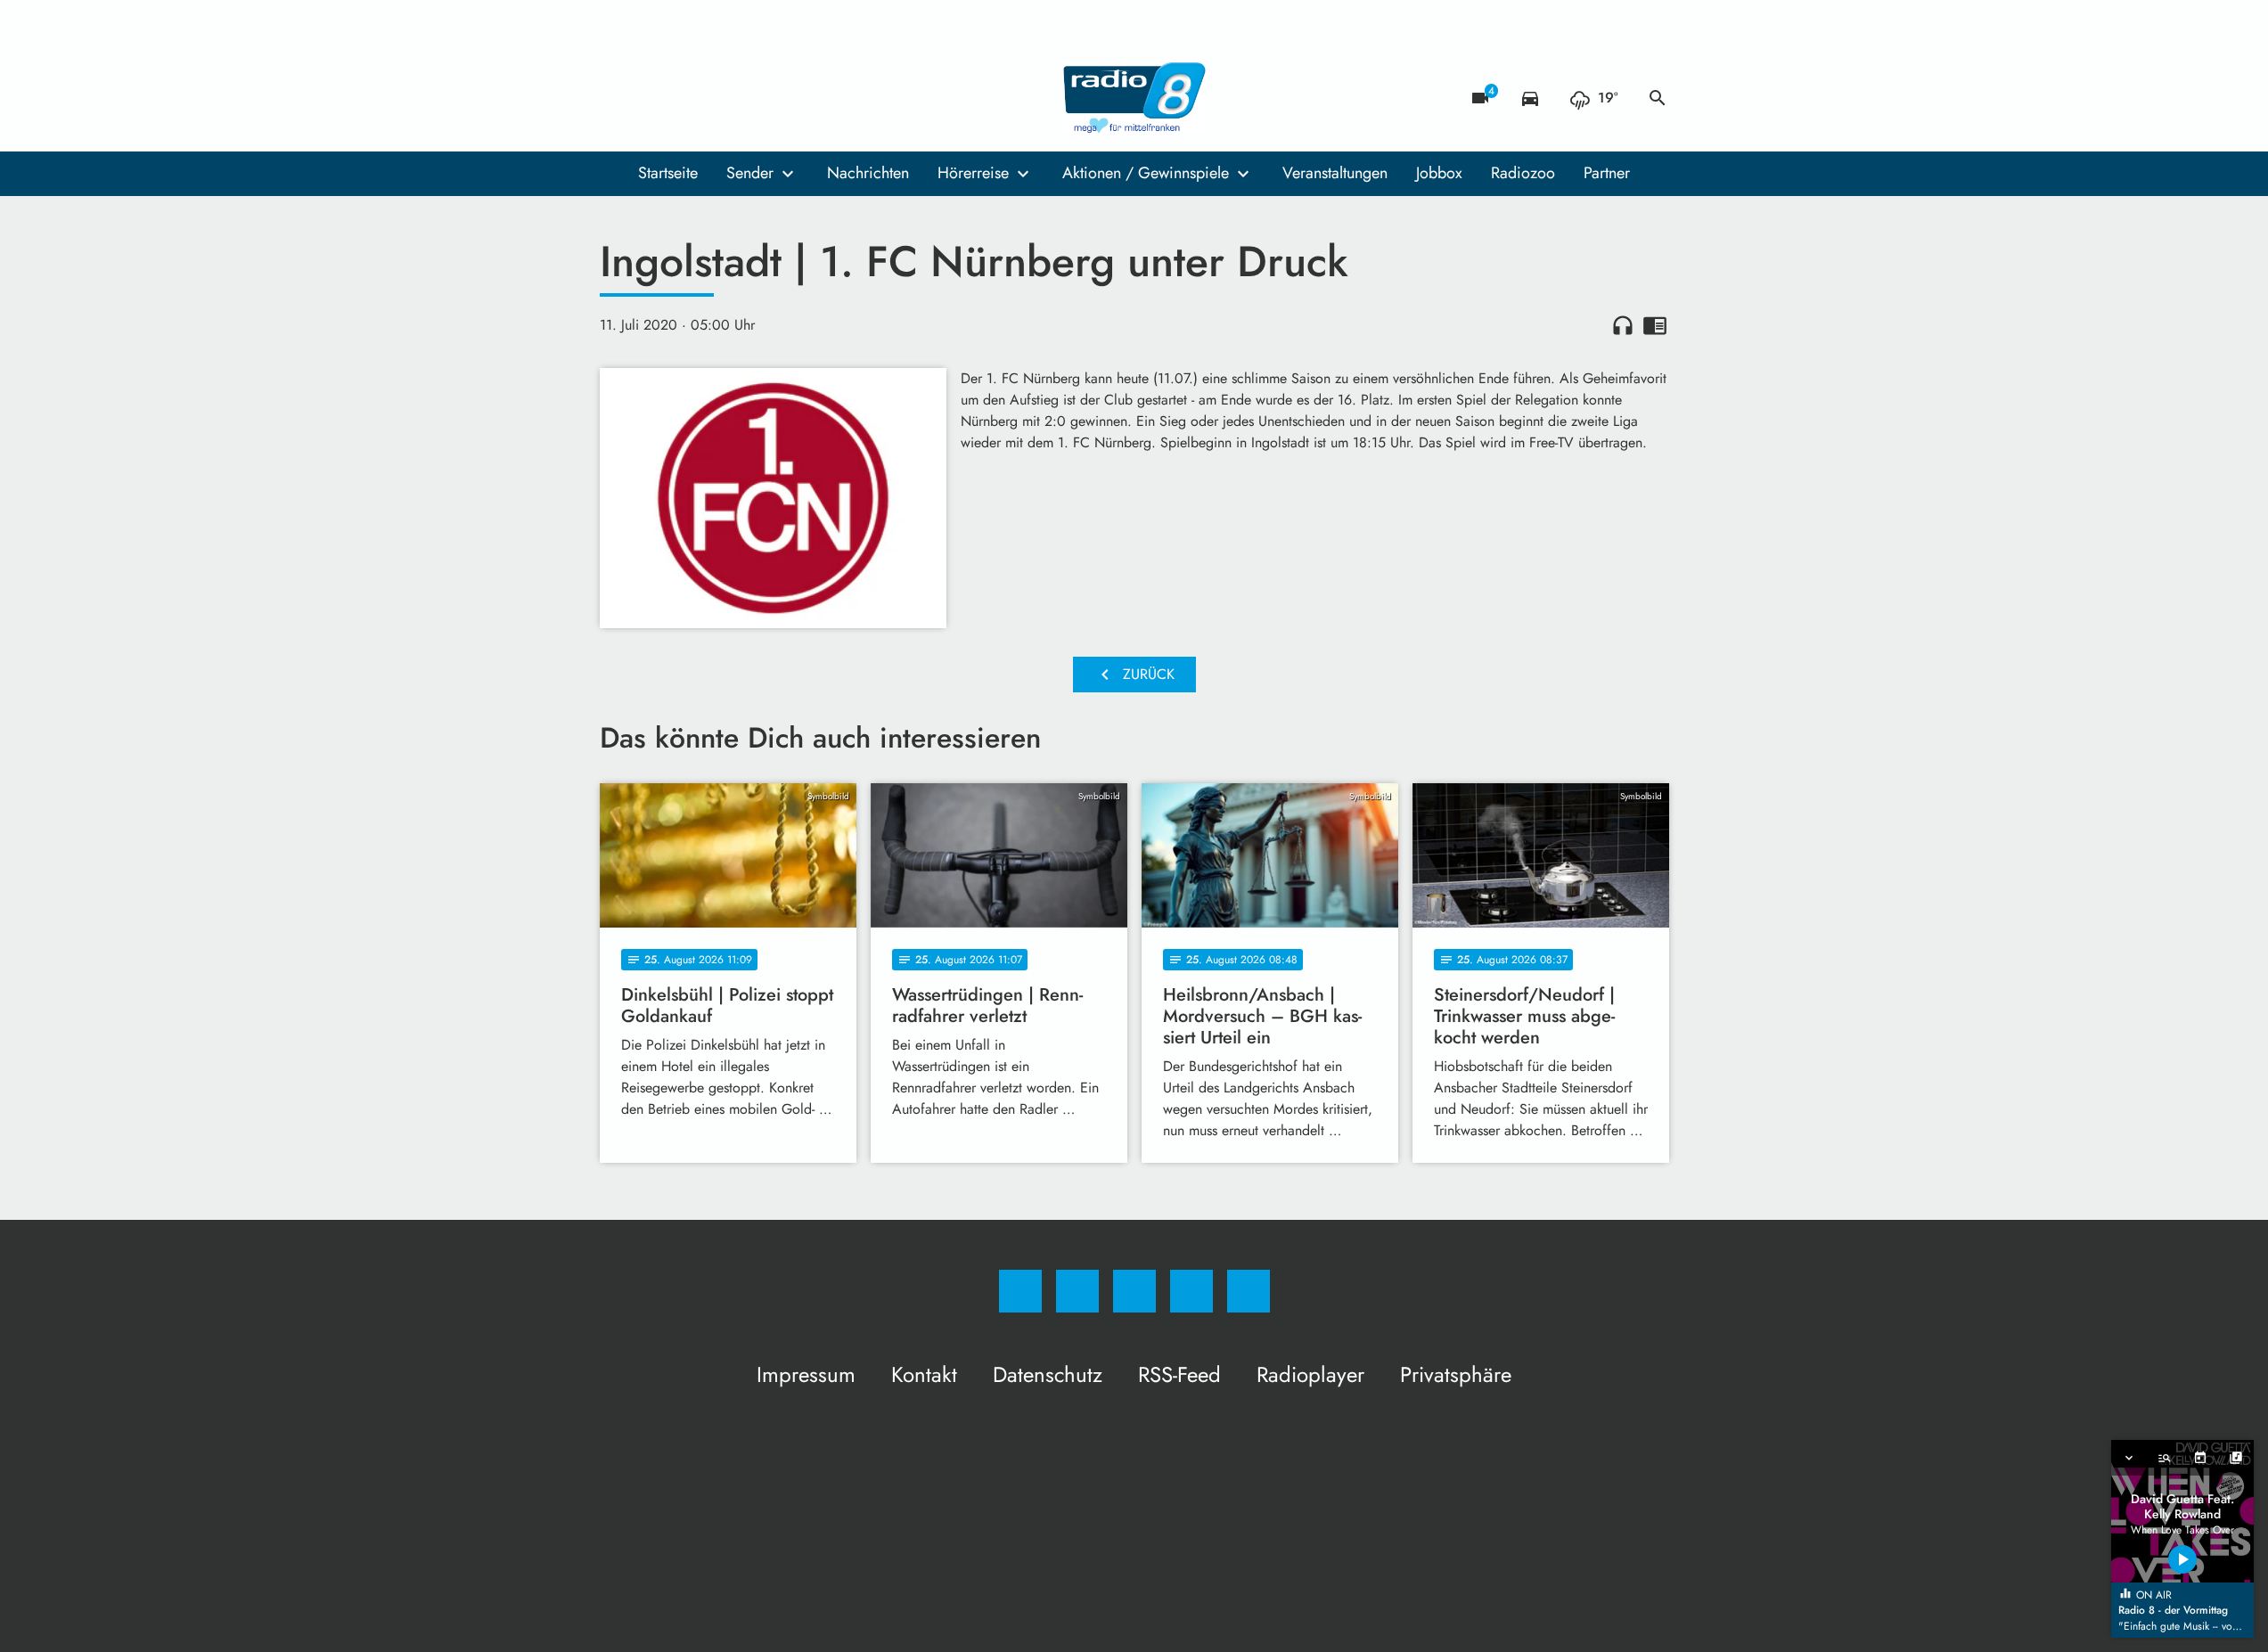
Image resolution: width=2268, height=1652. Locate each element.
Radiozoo (1523, 173)
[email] (760, 98)
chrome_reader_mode (1655, 325)
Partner (1607, 173)
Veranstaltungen (1335, 173)
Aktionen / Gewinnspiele (1146, 173)
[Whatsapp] (689, 98)
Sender (750, 173)
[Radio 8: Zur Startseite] (1134, 98)
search (1658, 98)
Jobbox (1439, 173)
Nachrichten (868, 173)
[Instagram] (653, 98)
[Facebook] (618, 98)
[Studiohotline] (725, 98)
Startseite (668, 173)
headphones (1623, 325)
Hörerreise (973, 173)
